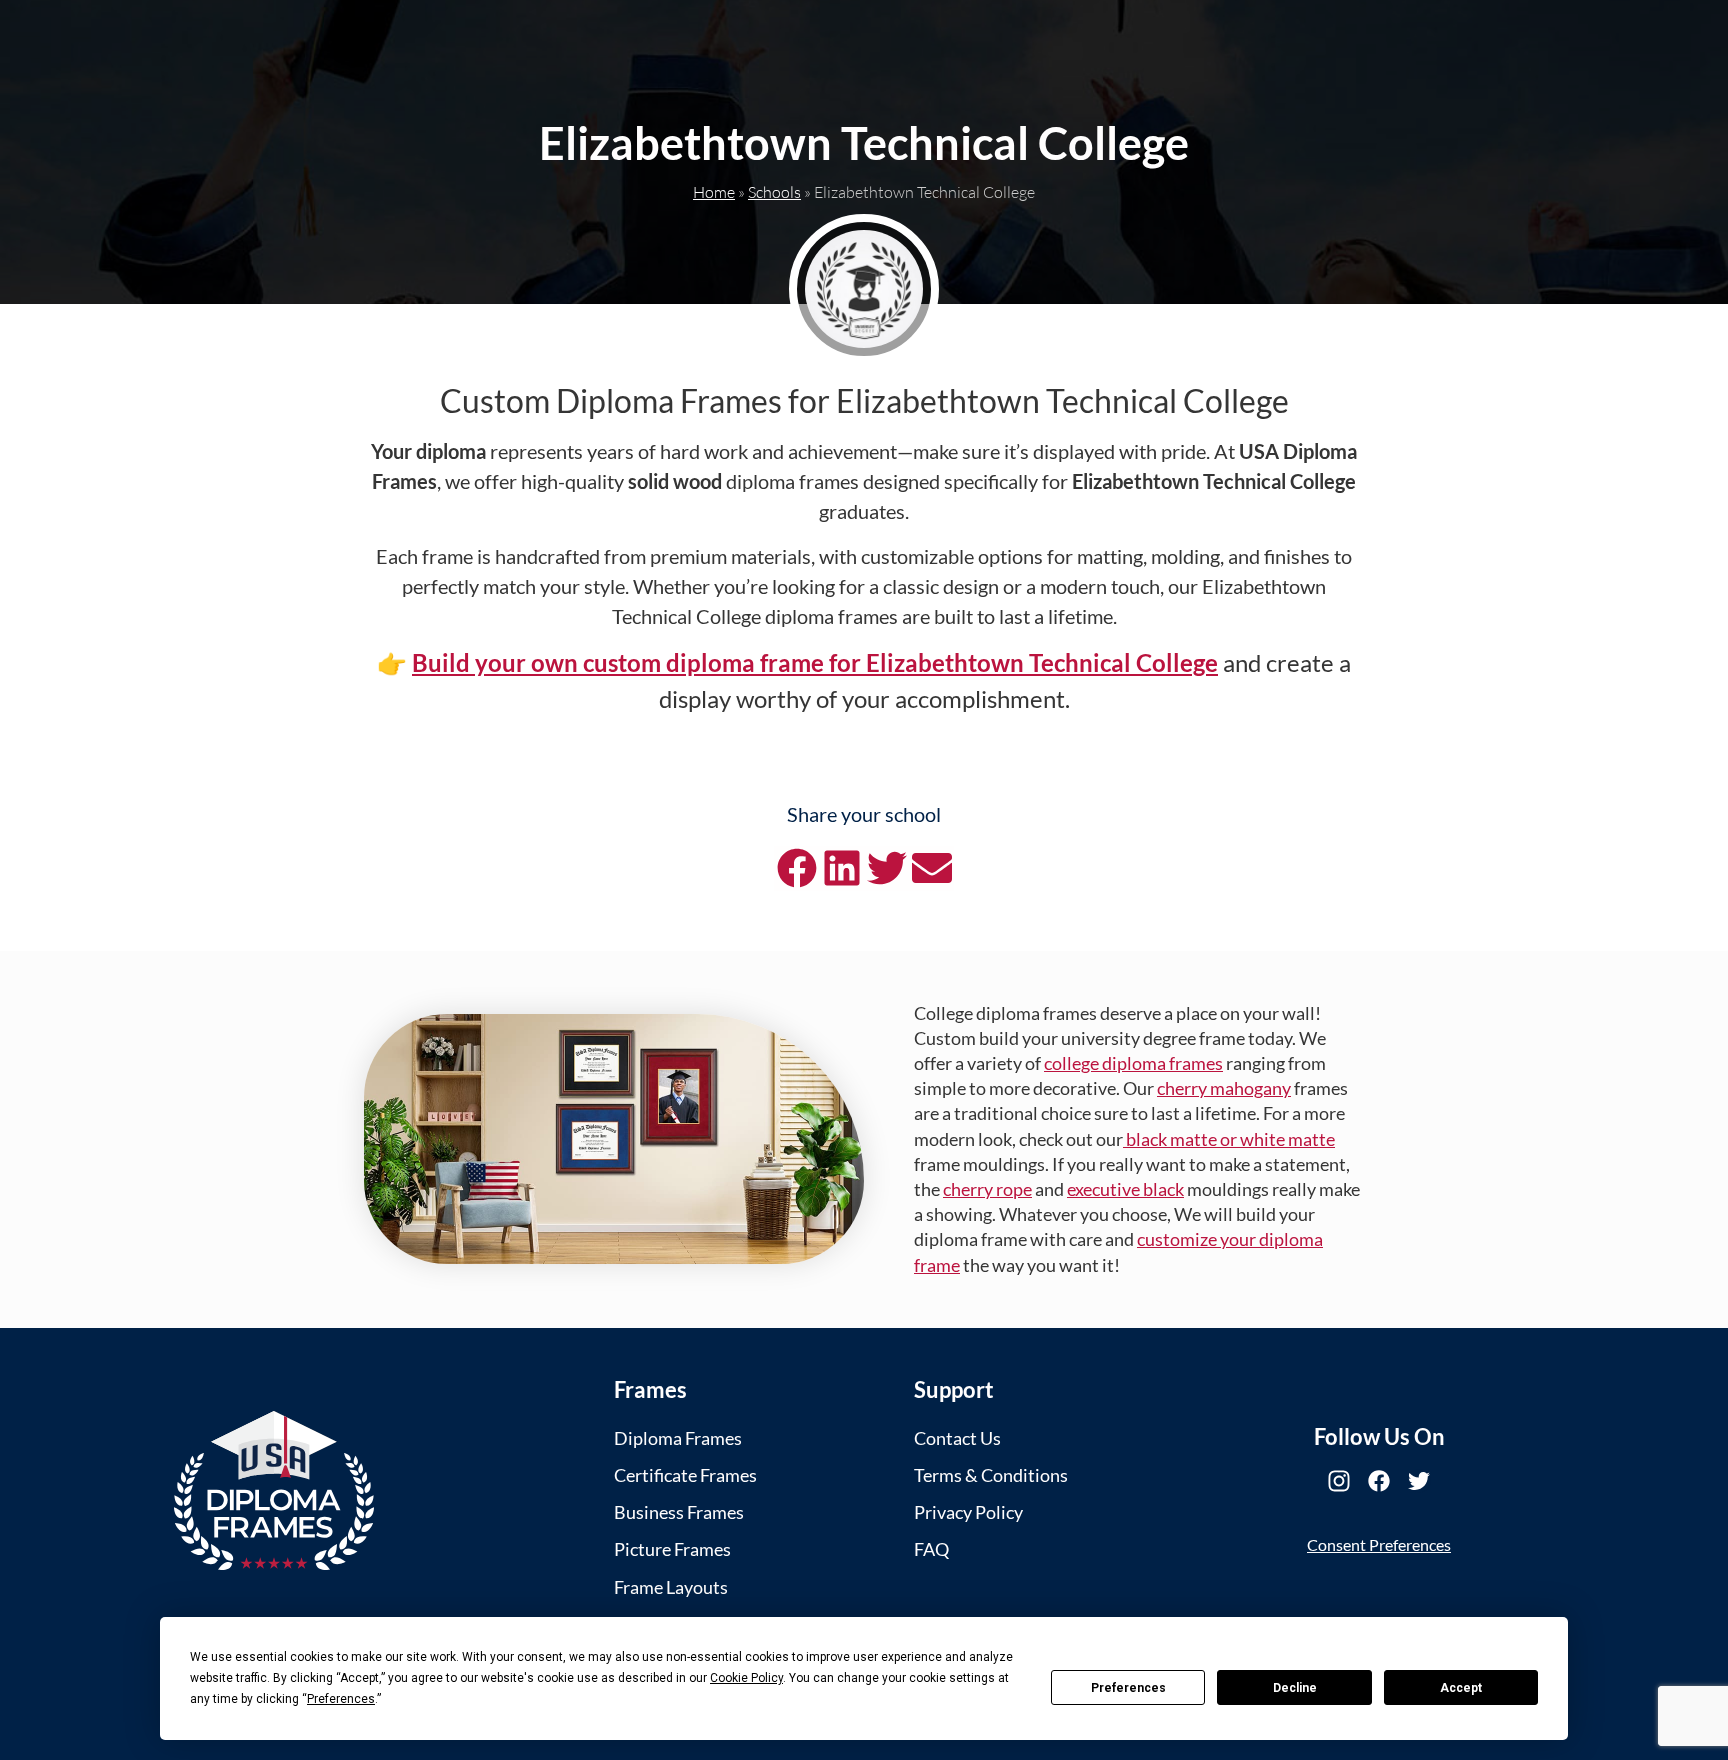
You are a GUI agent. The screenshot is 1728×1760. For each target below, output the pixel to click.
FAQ (931, 1549)
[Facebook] (1379, 1481)
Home (714, 192)
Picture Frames (672, 1549)
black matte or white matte (1229, 1139)
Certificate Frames (685, 1475)
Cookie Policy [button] (746, 1678)
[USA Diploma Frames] (274, 1490)
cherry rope (987, 1189)
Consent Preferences (1379, 1544)
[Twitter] (1419, 1481)
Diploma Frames (678, 1438)
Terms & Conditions (991, 1475)
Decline (1295, 1688)
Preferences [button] (341, 1699)
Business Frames (679, 1512)
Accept (1461, 1688)
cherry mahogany (1224, 1088)
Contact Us (957, 1438)
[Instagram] (1339, 1481)
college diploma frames (1133, 1063)
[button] (796, 868)
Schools (774, 192)
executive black (1125, 1189)
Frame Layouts (671, 1587)
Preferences (1128, 1688)
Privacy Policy (968, 1512)
